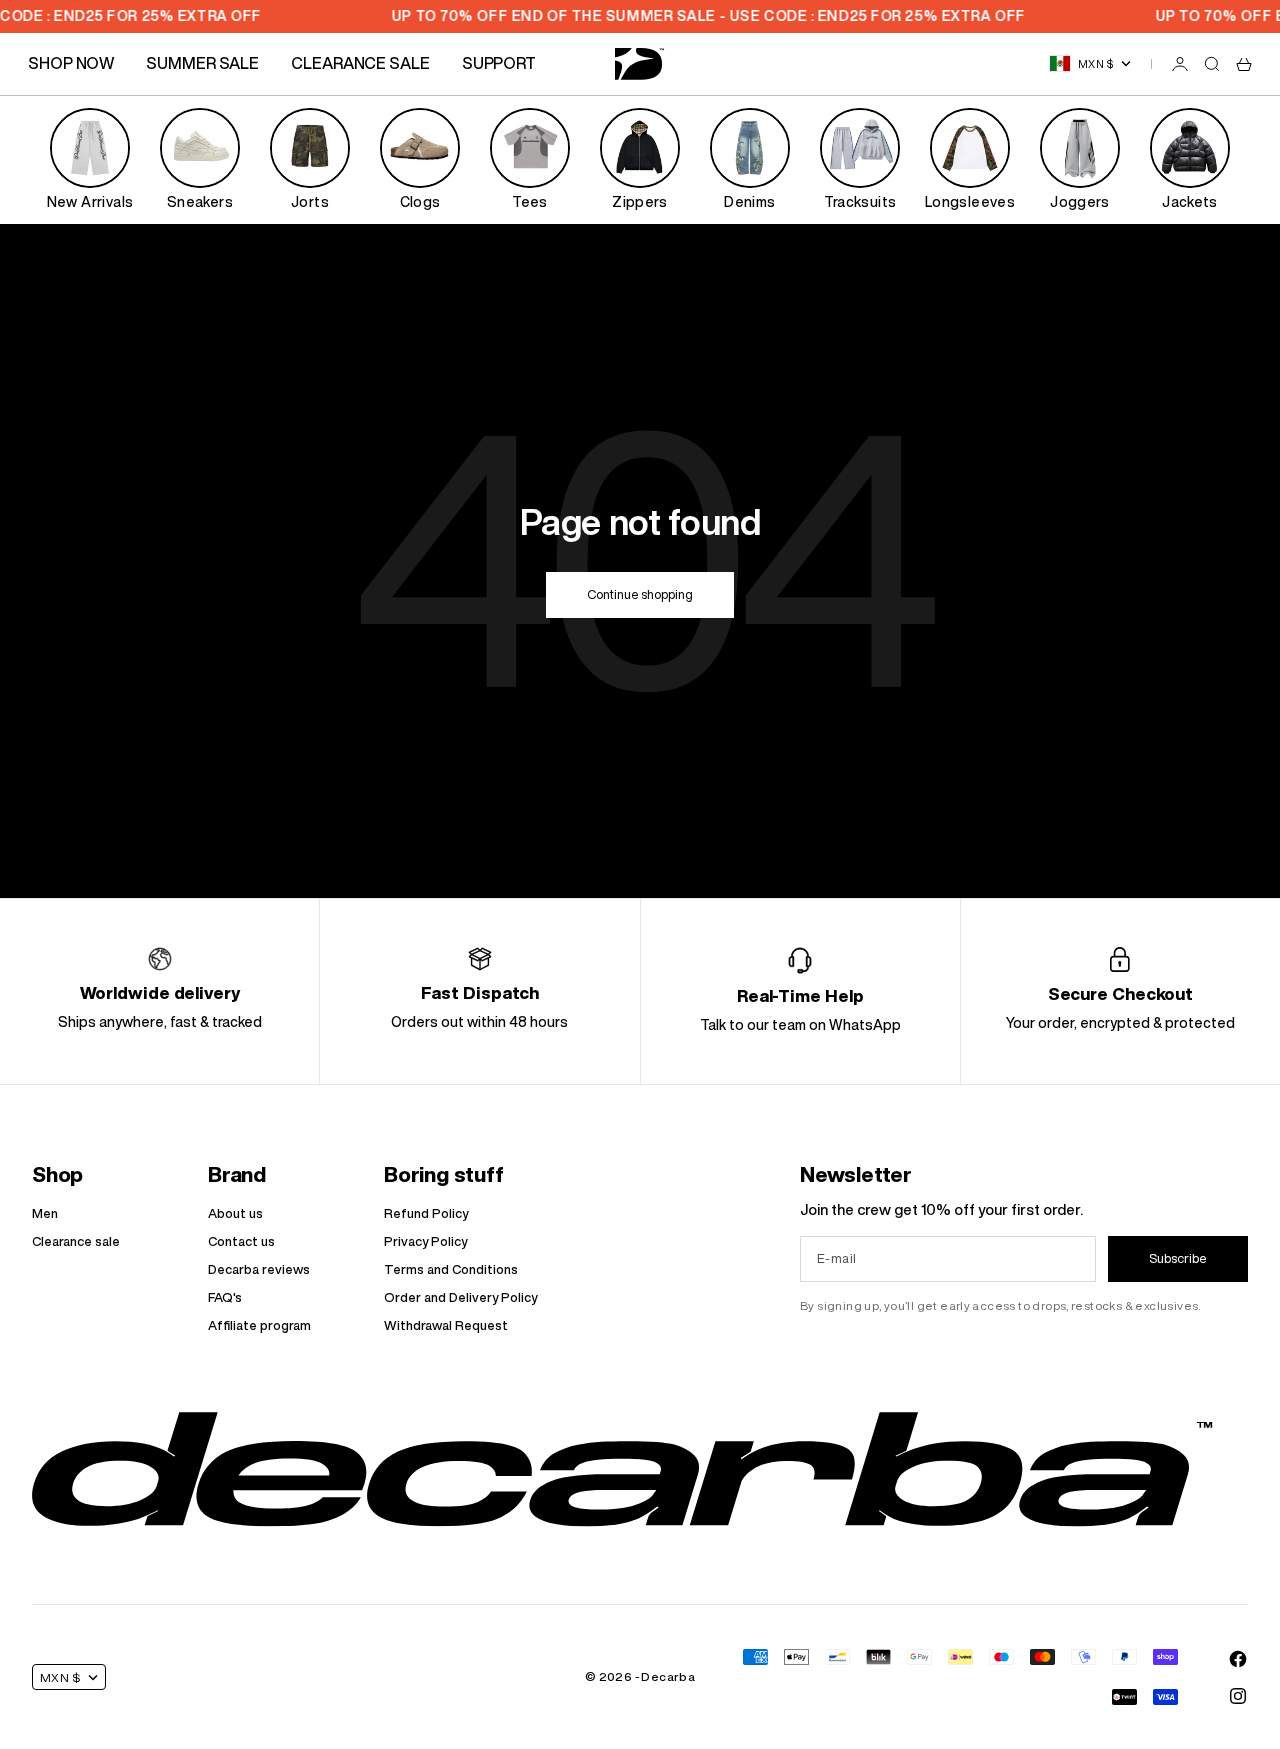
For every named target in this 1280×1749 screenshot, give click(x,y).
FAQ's (225, 1297)
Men (45, 1213)
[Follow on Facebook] (1238, 1659)
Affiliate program (259, 1325)
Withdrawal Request (446, 1325)
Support (499, 63)
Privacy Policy (425, 1241)
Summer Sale (202, 63)
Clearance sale (76, 1241)
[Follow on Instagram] (1238, 1696)
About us (235, 1213)
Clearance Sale (360, 63)
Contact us (241, 1241)
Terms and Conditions (451, 1269)
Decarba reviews (259, 1269)
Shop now (71, 63)
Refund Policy (426, 1213)
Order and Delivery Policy (460, 1297)
